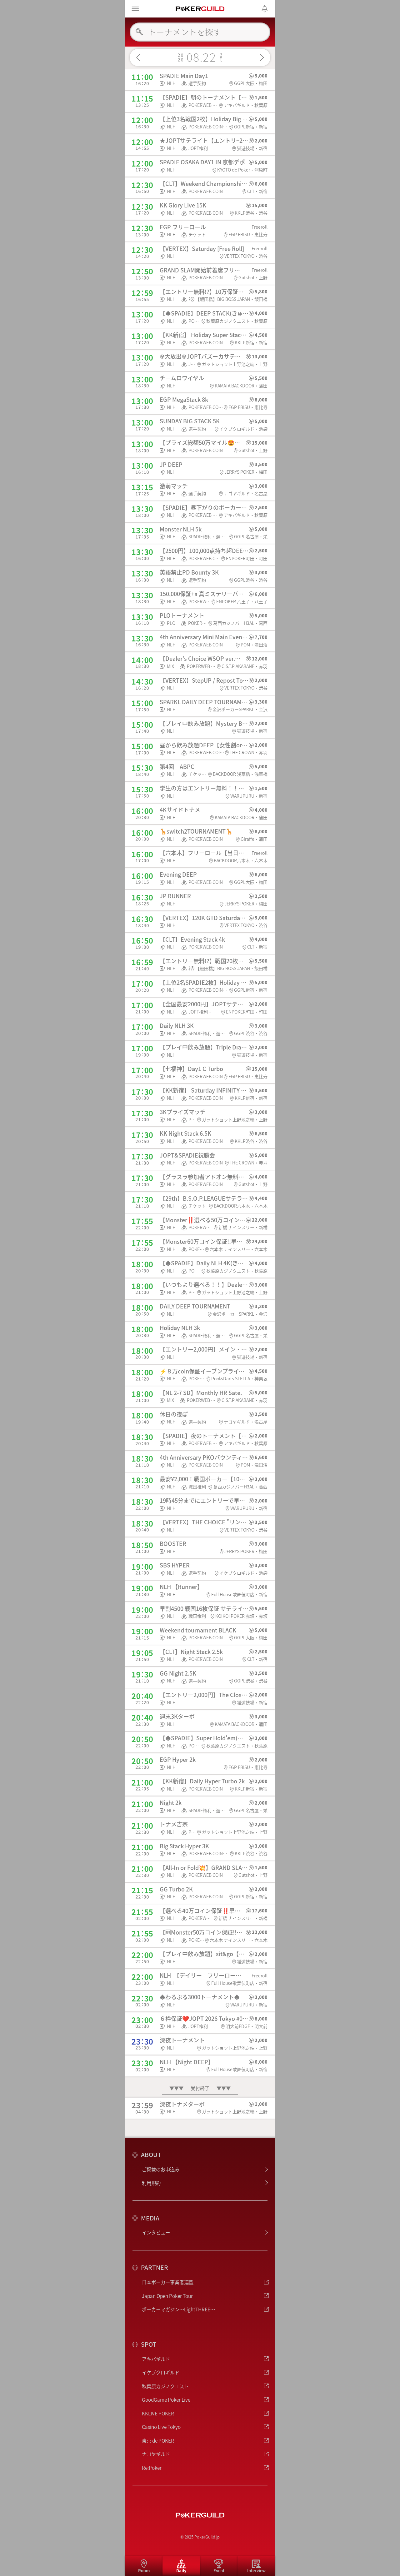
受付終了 (200, 2088)
